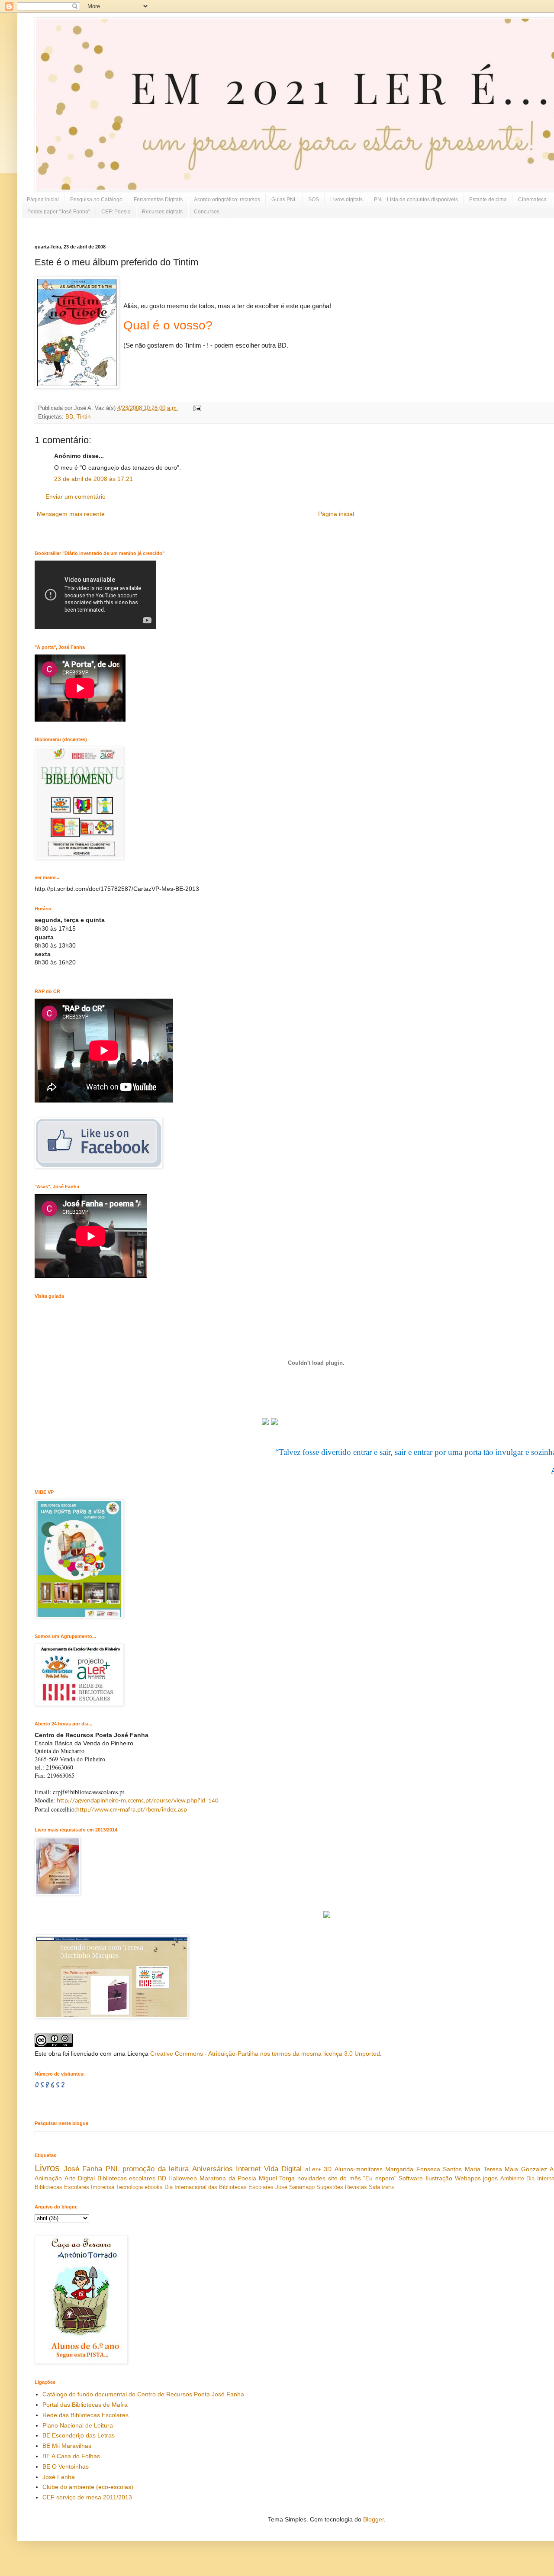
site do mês (345, 2178)
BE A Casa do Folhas (71, 2456)
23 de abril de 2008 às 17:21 (93, 479)
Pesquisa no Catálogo (96, 200)
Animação (48, 2178)
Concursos (207, 212)
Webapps (468, 2178)
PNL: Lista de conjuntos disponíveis (416, 200)
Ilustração (439, 2178)
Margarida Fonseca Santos (424, 2169)
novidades (311, 2178)
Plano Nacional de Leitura (78, 2425)
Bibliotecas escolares (127, 2178)
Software (411, 2178)
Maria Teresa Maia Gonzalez (506, 2169)
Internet (248, 2169)
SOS (314, 200)
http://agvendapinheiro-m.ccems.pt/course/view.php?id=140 (138, 1801)
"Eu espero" (380, 2178)
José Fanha (83, 2169)
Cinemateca (532, 200)
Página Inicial (43, 200)
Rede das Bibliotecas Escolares (85, 2415)
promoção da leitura (156, 2169)
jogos (490, 2178)
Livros (47, 2168)
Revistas (356, 2187)
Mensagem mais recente (71, 514)
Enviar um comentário (76, 497)
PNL (113, 2169)
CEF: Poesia (116, 212)
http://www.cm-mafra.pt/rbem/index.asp (132, 1810)
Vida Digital (283, 2169)
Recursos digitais (162, 212)
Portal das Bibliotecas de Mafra (85, 2405)
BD (69, 417)
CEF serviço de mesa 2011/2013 (87, 2497)
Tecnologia (129, 2187)
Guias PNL (284, 200)
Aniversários (213, 2169)
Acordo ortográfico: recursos (227, 200)
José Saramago (295, 2187)
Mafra (388, 2187)
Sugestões (330, 2187)
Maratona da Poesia (228, 2178)
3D (328, 2169)
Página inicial (336, 514)
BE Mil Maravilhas (67, 2446)
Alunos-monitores (359, 2169)
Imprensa (103, 2187)
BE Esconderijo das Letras (79, 2435)
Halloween (183, 2178)
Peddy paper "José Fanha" (59, 212)
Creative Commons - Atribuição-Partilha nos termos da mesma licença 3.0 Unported (265, 2054)
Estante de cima (488, 200)
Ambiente (512, 2179)
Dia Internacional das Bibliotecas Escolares (219, 2187)
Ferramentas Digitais (158, 200)
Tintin (84, 417)
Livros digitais (346, 200)
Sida (374, 2187)
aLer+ (313, 2169)
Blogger (374, 2519)
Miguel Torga (277, 2178)
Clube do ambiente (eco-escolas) (88, 2487)
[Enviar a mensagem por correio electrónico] (196, 408)
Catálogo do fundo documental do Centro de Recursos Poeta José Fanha (143, 2394)
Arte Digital (80, 2178)
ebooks (154, 2187)
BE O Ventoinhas (66, 2466)
